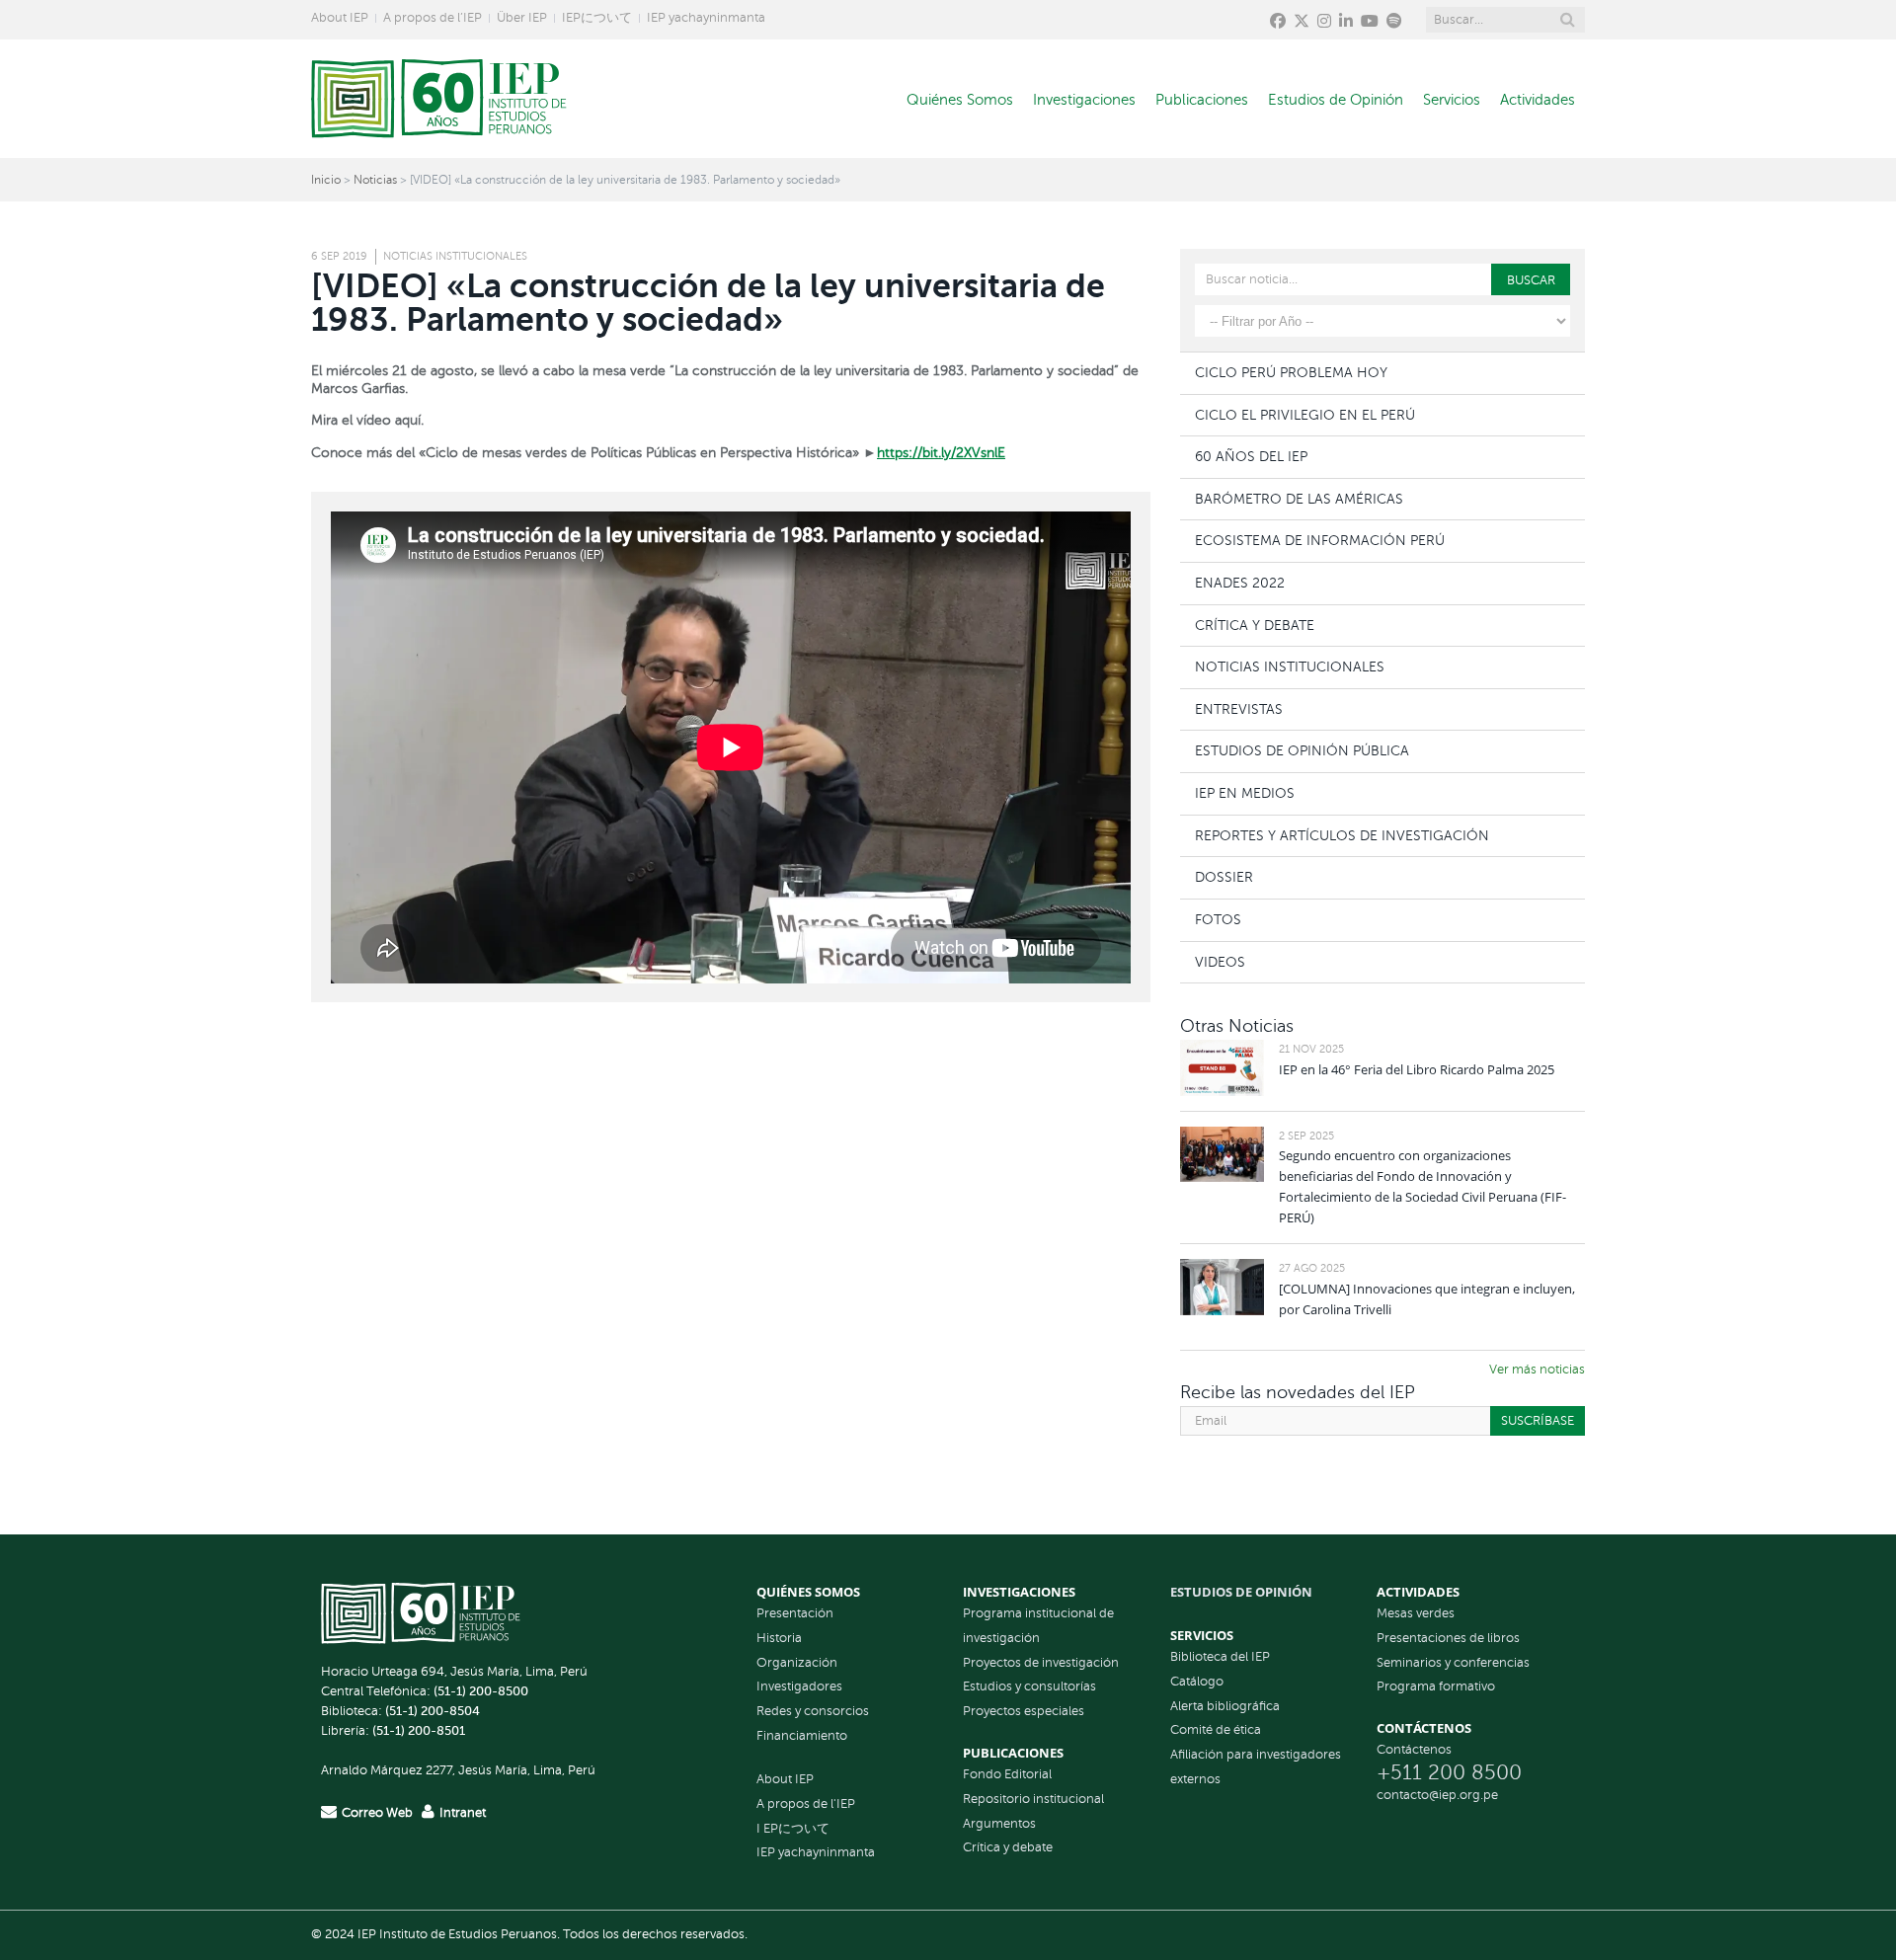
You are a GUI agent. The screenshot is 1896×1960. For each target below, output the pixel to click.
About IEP (340, 18)
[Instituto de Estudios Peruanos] (439, 99)
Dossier (1224, 877)
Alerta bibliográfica (1225, 1706)
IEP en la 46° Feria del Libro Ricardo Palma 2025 (1417, 1069)
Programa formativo (1436, 1686)
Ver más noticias (1537, 1370)
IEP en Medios (1245, 793)
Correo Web (377, 1813)
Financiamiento (802, 1736)
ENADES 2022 (1240, 583)
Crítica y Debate (1255, 625)
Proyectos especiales (1024, 1711)
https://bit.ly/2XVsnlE (941, 453)
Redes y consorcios (813, 1711)
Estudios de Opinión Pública (1302, 750)
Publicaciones (1202, 100)
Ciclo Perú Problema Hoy (1291, 372)
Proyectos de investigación (1041, 1663)
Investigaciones (1084, 100)
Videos (1220, 962)
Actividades (1538, 100)
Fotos (1218, 919)
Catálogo (1197, 1682)
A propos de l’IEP (433, 18)
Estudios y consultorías (1029, 1686)
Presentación (795, 1613)
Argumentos (999, 1824)
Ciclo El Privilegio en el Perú (1305, 415)
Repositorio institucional (1033, 1799)
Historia (779, 1638)
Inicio (326, 180)
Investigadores (799, 1686)
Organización (797, 1663)
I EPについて (793, 1829)
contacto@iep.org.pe (1437, 1795)
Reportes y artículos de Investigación (1342, 835)
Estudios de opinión (1241, 1592)
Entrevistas (1239, 709)
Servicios (1452, 100)
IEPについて (597, 18)
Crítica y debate (1008, 1847)
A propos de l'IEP (806, 1804)
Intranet (463, 1813)
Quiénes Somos (960, 100)
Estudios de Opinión (1336, 100)
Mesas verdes (1416, 1613)
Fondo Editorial (1007, 1774)
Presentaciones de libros (1448, 1638)
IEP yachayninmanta (706, 18)
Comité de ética (1216, 1730)
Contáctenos (1414, 1750)
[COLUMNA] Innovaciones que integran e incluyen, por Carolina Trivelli (1427, 1299)
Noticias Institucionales (455, 256)
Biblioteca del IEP (1220, 1657)
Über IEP (522, 18)
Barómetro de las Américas (1299, 499)
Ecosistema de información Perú (1320, 540)
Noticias (375, 180)
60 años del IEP (1251, 456)
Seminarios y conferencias (1453, 1663)
